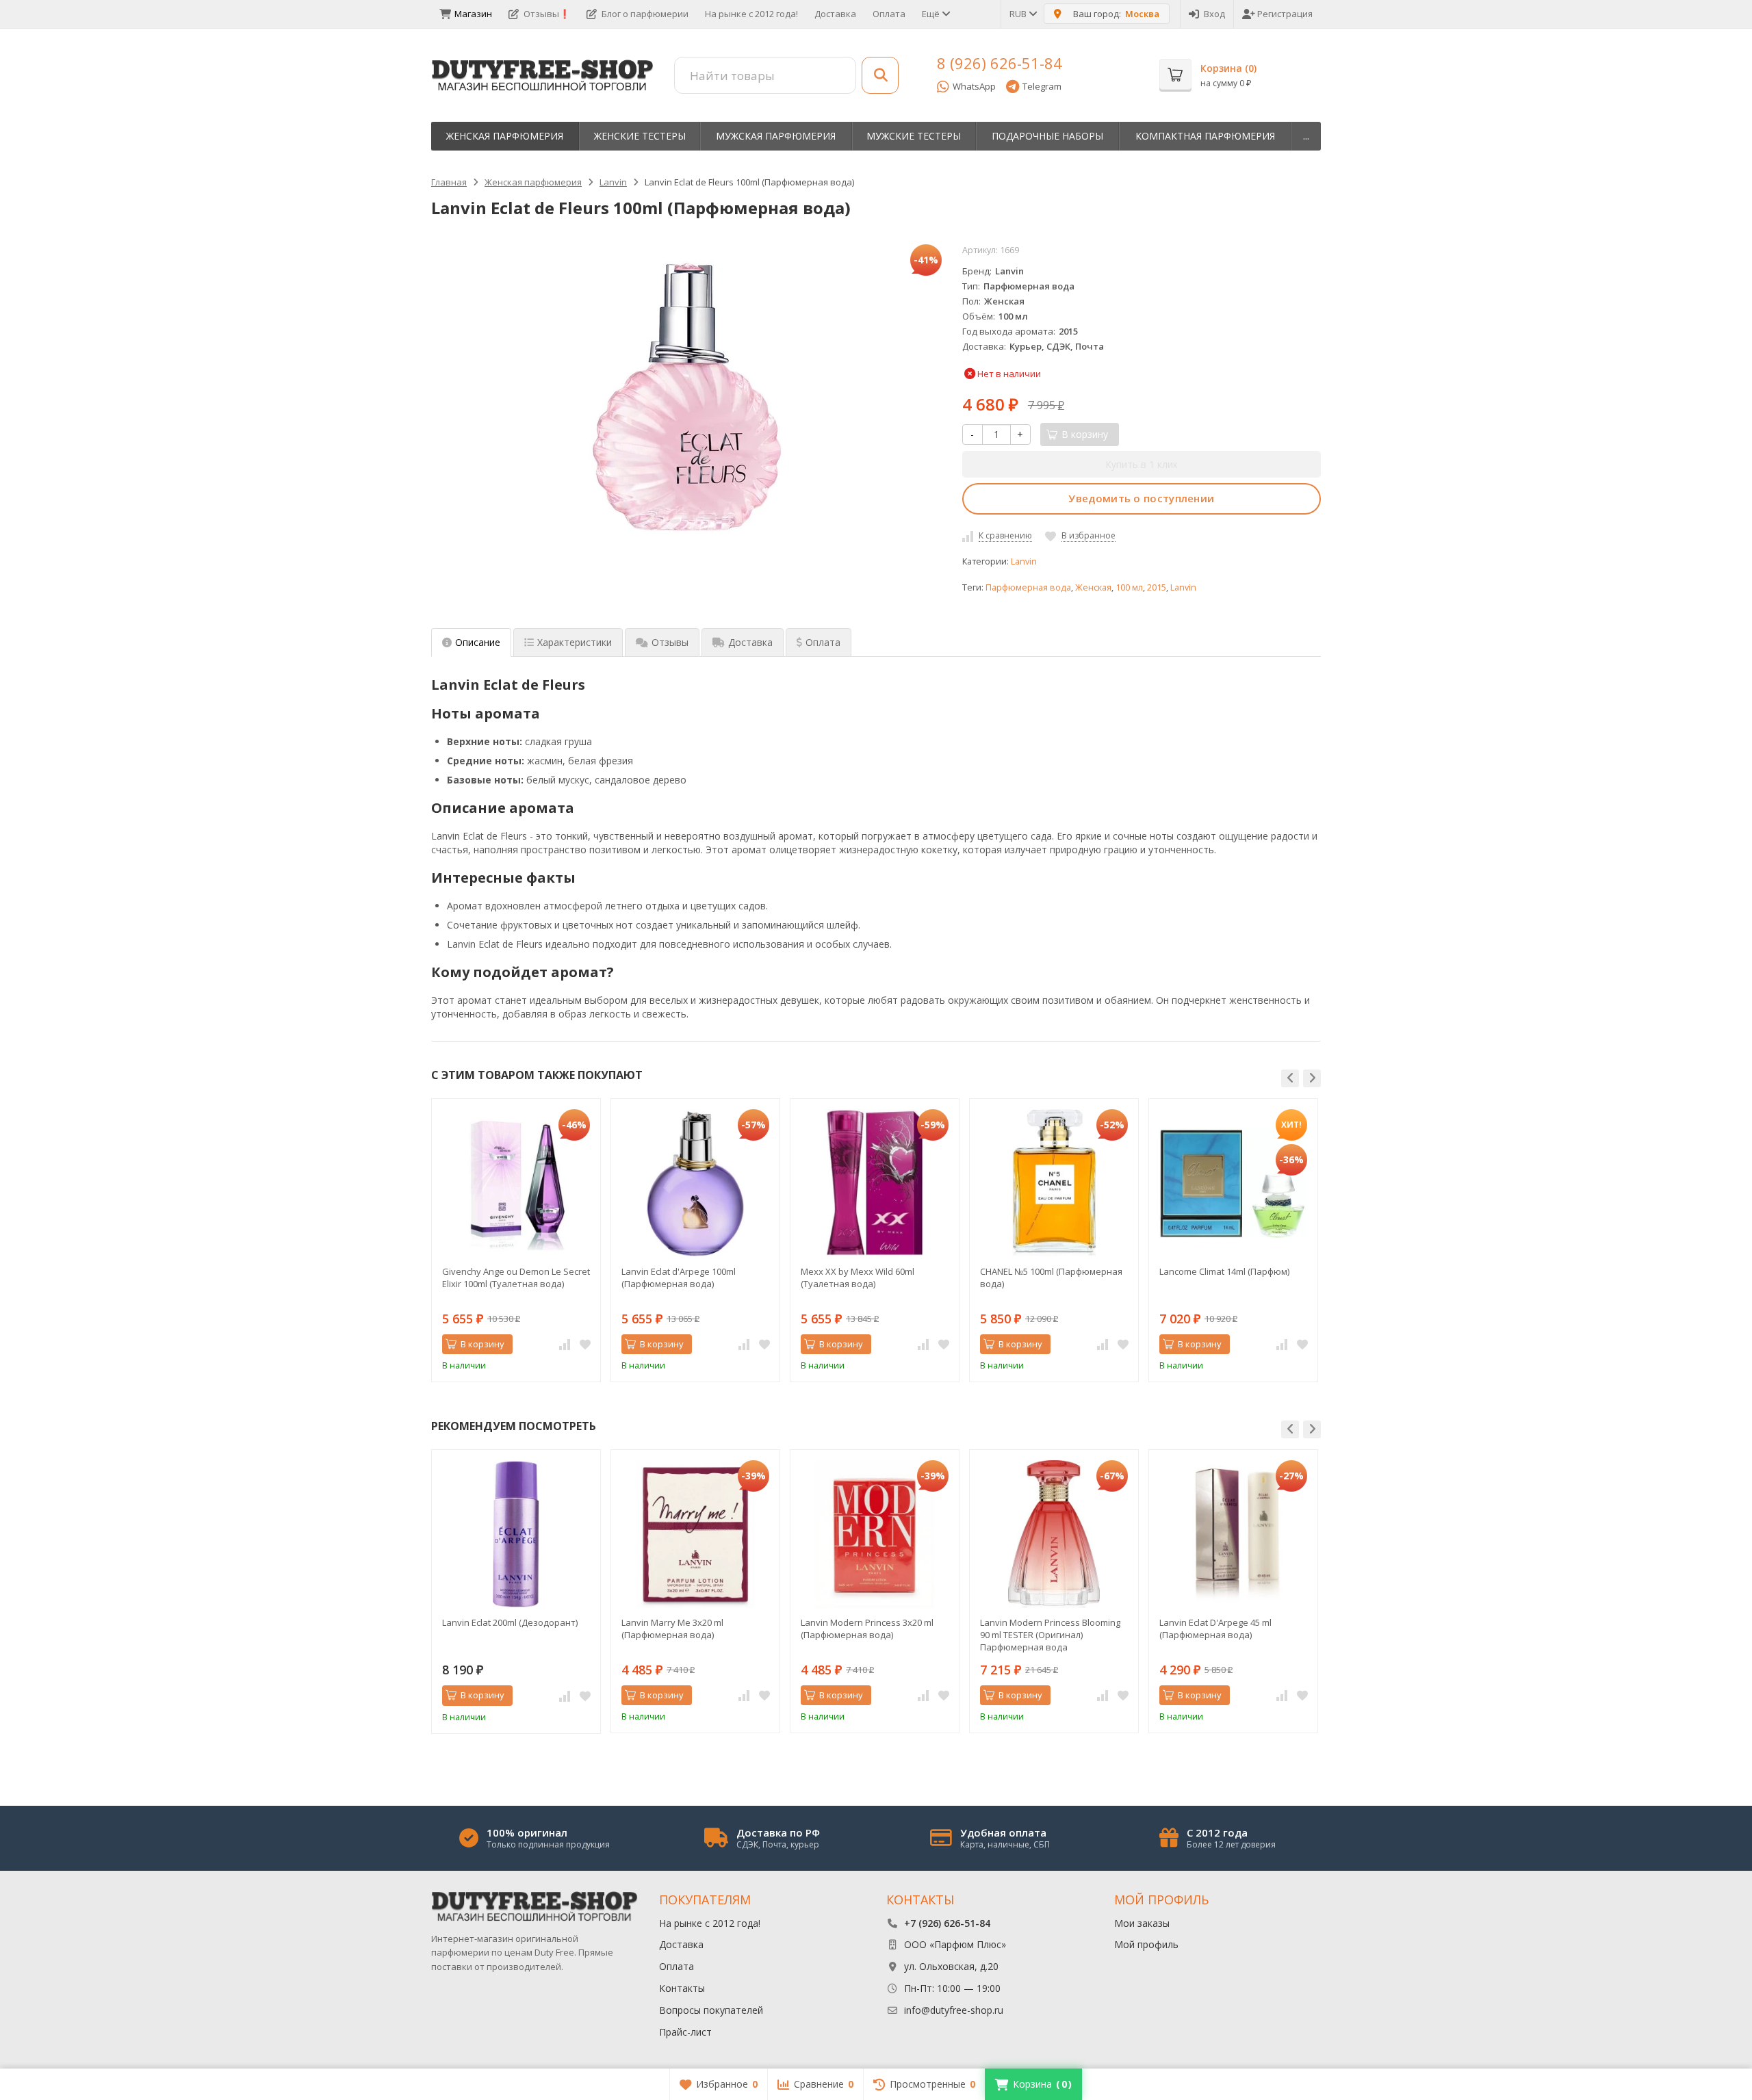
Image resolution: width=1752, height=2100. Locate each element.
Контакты (682, 1988)
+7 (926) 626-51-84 (947, 1923)
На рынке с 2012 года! (751, 14)
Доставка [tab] (750, 642)
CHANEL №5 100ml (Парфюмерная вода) (1051, 1278)
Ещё (932, 14)
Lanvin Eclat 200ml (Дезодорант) (510, 1622)
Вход (1214, 14)
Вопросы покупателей (711, 2010)
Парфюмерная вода (1028, 587)
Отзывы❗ (547, 14)
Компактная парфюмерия (1205, 136)
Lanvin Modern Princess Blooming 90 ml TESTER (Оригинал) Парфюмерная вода (1050, 1635)
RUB (1019, 14)
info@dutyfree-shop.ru (954, 2010)
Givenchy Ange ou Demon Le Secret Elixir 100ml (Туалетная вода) (516, 1278)
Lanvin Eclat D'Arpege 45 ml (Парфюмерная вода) (1215, 1629)
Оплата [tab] (823, 642)
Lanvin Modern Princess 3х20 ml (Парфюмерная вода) (867, 1629)
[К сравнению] (565, 1345)
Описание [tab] (478, 642)
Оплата (889, 14)
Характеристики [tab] (575, 642)
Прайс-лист (685, 2032)
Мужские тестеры (914, 136)
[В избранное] (585, 1345)
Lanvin (1024, 561)
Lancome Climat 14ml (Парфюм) (1224, 1271)
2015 (1157, 587)
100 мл (1129, 587)
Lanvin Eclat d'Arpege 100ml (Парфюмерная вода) (679, 1278)
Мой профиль (1146, 1944)
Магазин (473, 14)
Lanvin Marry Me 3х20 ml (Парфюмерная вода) (672, 1629)
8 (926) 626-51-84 (1000, 63)
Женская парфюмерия (505, 136)
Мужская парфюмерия (776, 136)
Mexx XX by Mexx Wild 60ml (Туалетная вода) (858, 1278)
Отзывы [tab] (670, 642)
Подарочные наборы (1047, 136)
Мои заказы (1142, 1923)
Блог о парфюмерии (645, 14)
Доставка (835, 14)
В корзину (482, 1344)
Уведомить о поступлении (1141, 498)
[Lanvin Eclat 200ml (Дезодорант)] (516, 1534)
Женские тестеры (640, 136)
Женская (1093, 587)
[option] (516, 1240)
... (1306, 136)
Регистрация (1285, 14)
